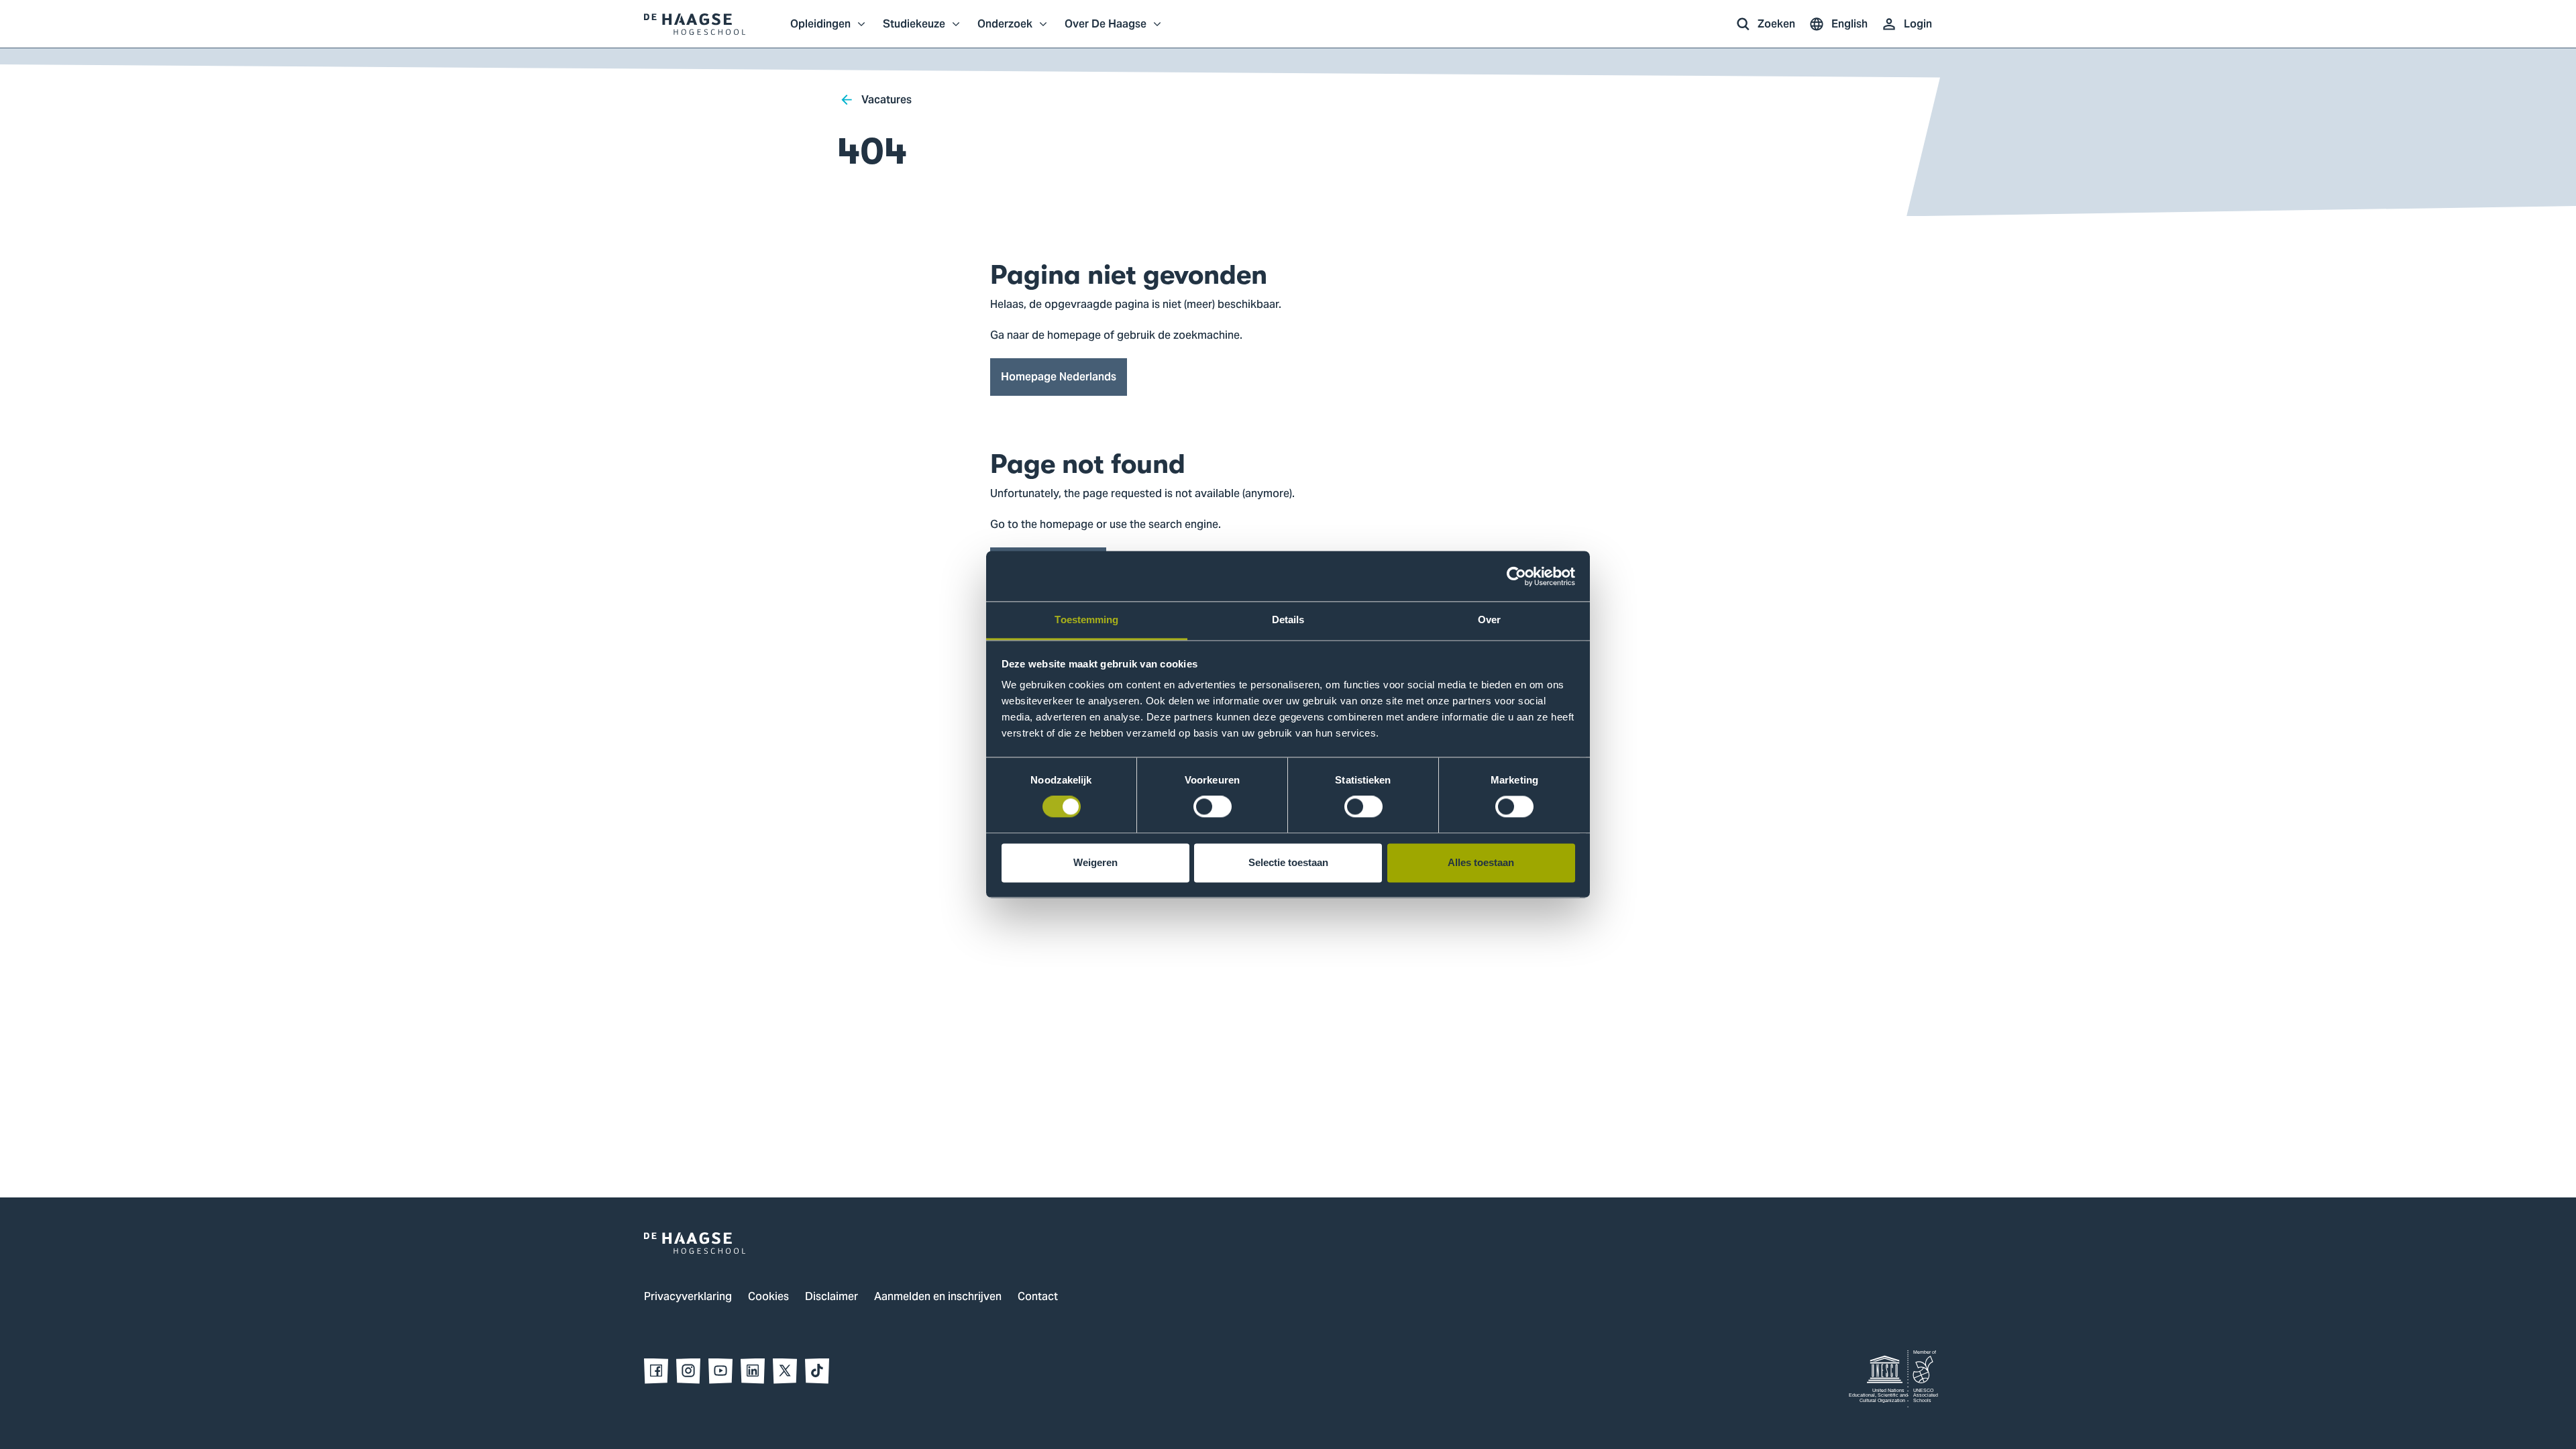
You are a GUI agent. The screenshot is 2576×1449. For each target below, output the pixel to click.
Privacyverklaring (688, 1297)
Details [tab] (1288, 620)
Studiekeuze (914, 31)
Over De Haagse (1106, 31)
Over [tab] (1489, 620)
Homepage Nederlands (1059, 377)
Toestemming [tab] (1086, 620)
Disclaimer (831, 1297)
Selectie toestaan (1288, 862)
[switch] (1213, 807)
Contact (1038, 1297)
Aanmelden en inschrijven (938, 1297)
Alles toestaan (1481, 862)
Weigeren (1095, 862)
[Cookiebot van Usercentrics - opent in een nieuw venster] (1516, 576)
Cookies (768, 1297)
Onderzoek (1005, 31)
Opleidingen (820, 31)
